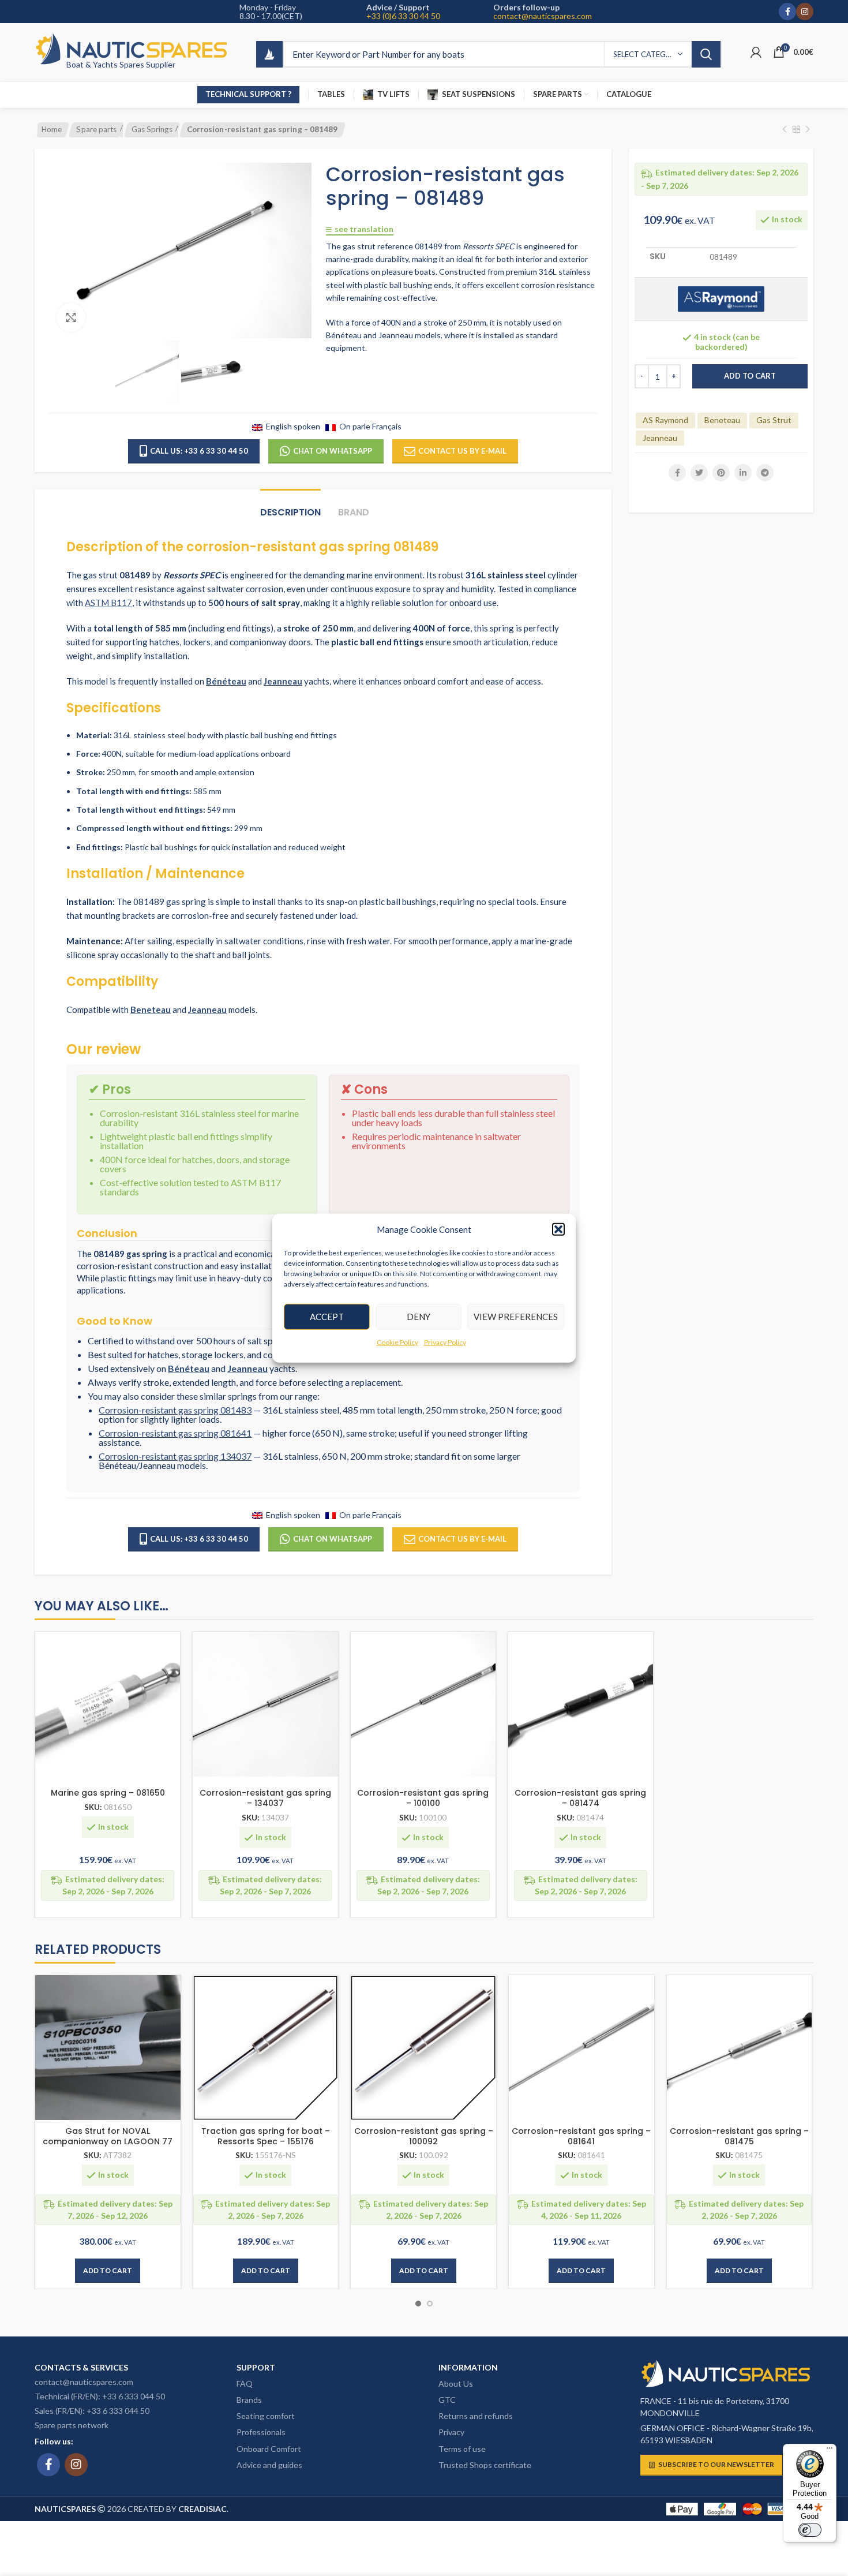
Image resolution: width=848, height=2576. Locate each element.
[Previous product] (785, 130)
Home (52, 129)
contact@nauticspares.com (543, 16)
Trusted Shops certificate (485, 2465)
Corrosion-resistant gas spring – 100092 (424, 2136)
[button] (558, 1229)
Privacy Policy (445, 1342)
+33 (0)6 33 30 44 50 (403, 16)
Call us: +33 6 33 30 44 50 (199, 451)
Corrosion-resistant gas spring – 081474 (580, 1798)
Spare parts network (72, 2425)
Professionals (261, 2432)
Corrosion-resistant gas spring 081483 (175, 1410)
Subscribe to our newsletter (716, 2464)
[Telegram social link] (765, 473)
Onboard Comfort (269, 2449)
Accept (327, 1317)
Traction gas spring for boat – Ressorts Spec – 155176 (266, 2136)
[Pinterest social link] (721, 473)
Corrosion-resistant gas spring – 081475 (739, 2136)
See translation (364, 229)
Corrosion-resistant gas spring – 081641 (581, 2136)
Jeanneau (660, 438)
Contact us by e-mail (462, 451)
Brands (249, 2400)
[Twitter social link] (699, 473)
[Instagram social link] (805, 12)
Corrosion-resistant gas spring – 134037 (265, 1798)
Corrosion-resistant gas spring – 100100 (423, 1798)
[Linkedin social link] (743, 473)
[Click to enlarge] (71, 317)
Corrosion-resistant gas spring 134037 (175, 1456)
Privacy (451, 2432)
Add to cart (750, 376)
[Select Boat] (269, 54)
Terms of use (462, 2449)
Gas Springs (152, 129)
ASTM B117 (108, 603)
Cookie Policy (397, 1342)
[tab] (290, 506)
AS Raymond (665, 420)
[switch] (810, 2530)
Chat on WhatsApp (333, 451)
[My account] (756, 52)
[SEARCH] (706, 54)
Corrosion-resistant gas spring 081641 (175, 1433)
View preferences (516, 1317)
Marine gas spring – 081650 (108, 1793)
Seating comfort (266, 2416)
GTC (447, 2400)
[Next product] (808, 130)
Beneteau (722, 420)
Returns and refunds (476, 2416)
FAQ (245, 2384)
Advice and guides (269, 2465)
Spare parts (96, 129)
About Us (456, 2384)
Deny (419, 1317)
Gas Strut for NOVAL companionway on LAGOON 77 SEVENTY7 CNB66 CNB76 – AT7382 (108, 2141)
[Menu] (830, 2451)
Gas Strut (774, 420)
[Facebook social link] (787, 12)
